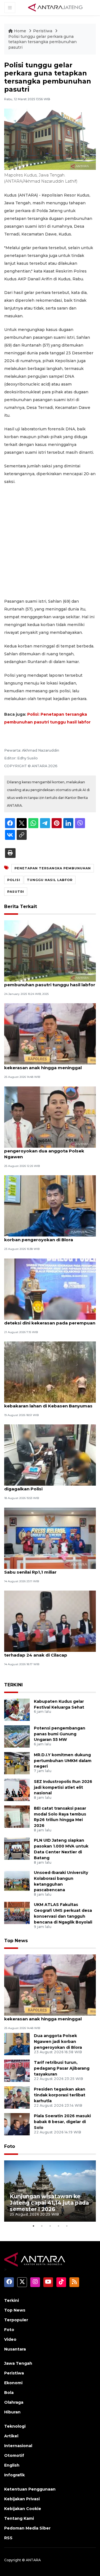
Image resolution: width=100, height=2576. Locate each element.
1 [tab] (33, 2226)
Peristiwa (43, 31)
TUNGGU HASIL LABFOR (50, 880)
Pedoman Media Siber (27, 2528)
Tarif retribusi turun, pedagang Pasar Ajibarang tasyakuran (62, 2068)
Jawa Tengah (18, 2363)
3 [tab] (50, 2226)
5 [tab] (67, 2226)
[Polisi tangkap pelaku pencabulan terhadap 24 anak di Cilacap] (50, 1621)
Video (10, 2339)
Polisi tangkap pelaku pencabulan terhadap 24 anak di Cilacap (42, 1652)
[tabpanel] (50, 2191)
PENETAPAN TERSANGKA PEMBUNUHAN (53, 868)
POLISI (14, 880)
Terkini (12, 2300)
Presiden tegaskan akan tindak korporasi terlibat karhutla (60, 2095)
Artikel (11, 2436)
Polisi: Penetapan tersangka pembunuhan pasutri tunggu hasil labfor (50, 982)
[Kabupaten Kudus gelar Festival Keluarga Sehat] (17, 1709)
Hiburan (12, 2412)
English (12, 2465)
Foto (10, 2146)
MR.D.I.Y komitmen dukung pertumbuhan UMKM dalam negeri (63, 1761)
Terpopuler (16, 2320)
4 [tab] (58, 2226)
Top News (16, 1941)
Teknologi (15, 2426)
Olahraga (14, 2402)
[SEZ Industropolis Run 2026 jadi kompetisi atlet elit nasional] (17, 1789)
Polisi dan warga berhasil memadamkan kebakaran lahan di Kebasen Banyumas (49, 1403)
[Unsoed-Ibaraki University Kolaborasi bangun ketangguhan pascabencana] (17, 1881)
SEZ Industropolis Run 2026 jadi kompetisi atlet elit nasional (63, 1787)
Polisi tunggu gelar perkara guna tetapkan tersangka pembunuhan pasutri (42, 42)
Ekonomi (13, 2383)
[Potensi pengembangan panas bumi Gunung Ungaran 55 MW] (17, 1736)
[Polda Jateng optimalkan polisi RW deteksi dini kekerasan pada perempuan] (50, 1289)
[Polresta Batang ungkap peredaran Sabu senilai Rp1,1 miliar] (50, 1538)
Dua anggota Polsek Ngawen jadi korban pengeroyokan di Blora (42, 1237)
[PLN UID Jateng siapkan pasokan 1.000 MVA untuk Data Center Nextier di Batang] (17, 1848)
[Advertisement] (50, 541)
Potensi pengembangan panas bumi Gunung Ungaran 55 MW (60, 1734)
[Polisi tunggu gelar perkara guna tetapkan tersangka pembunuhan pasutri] (50, 1985)
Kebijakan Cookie (23, 2509)
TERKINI (13, 1685)
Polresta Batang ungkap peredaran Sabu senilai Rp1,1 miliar (44, 1569)
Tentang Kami (19, 2518)
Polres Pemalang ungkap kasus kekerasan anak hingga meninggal (43, 1065)
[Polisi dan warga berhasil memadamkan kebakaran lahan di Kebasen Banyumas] (50, 1372)
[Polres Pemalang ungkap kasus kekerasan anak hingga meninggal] (50, 1034)
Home (20, 31)
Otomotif (14, 2455)
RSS (8, 2538)
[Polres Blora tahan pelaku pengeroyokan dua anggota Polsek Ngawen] (50, 1117)
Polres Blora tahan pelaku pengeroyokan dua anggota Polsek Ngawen (44, 1151)
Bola (9, 2393)
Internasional (18, 2446)
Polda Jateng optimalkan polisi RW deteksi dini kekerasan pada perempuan (50, 1320)
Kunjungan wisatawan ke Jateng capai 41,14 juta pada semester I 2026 (49, 2203)
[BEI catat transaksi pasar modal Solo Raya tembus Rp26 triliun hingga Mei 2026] (17, 1816)
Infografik (14, 2475)
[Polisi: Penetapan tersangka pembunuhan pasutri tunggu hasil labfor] (50, 950)
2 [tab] (42, 2226)
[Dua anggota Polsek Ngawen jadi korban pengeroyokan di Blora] (50, 1205)
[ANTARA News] (55, 7)
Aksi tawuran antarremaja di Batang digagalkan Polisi (45, 1486)
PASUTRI (16, 892)
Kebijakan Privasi (22, 2499)
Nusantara (15, 2349)
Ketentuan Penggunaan (30, 2489)
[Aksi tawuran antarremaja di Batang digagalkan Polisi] (50, 1455)
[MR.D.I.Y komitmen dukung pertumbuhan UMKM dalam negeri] (17, 1763)
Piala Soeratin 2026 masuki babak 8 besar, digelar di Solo (62, 2122)
